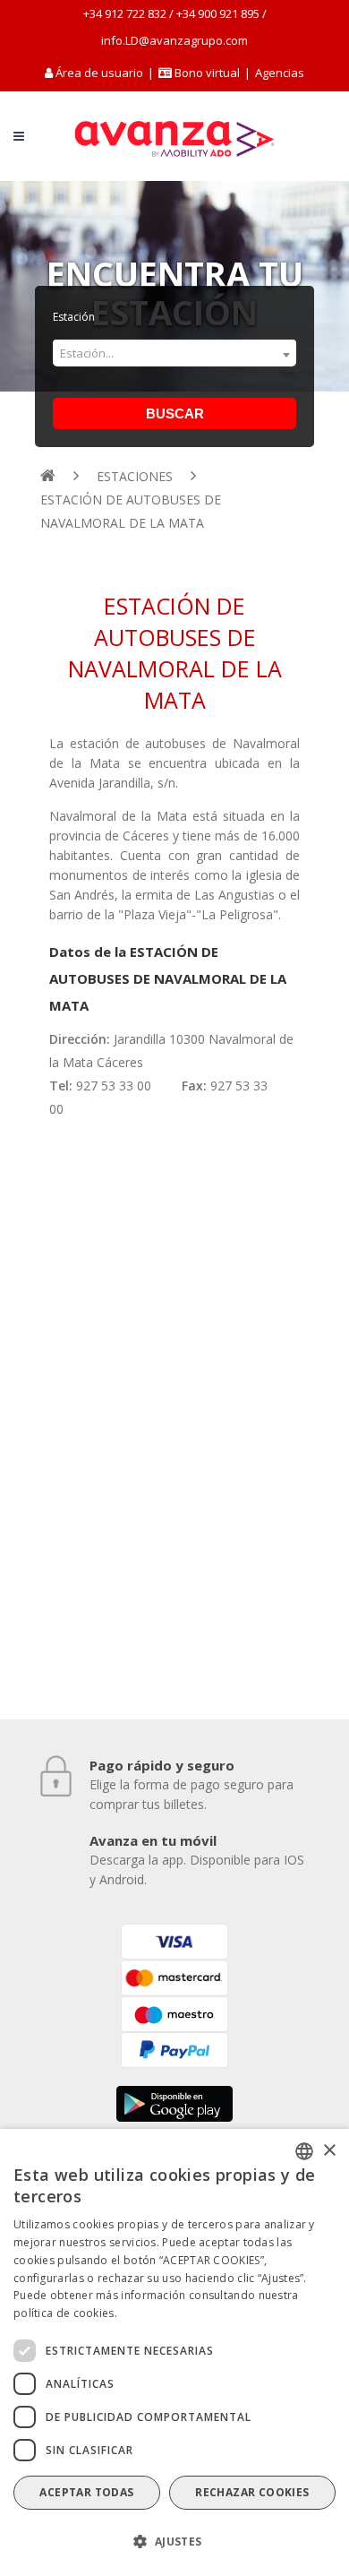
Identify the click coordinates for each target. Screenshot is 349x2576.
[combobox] (174, 352)
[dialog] (174, 2352)
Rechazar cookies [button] (252, 2492)
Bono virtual (206, 73)
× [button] (329, 2151)
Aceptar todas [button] (86, 2492)
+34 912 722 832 (125, 13)
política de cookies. (65, 2313)
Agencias (280, 73)
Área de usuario (99, 73)
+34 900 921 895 (218, 13)
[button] (174, 2542)
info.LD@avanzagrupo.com (174, 40)
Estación (74, 317)
